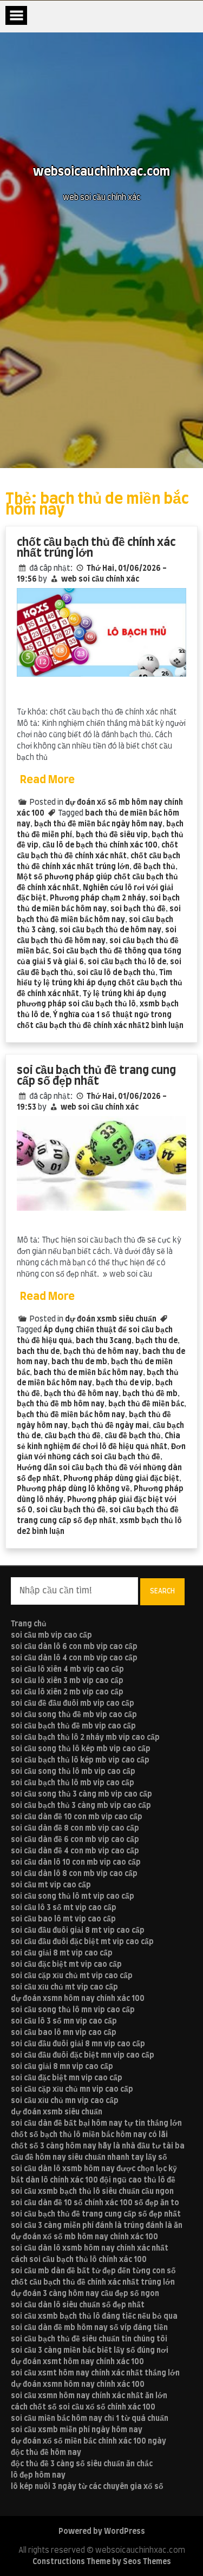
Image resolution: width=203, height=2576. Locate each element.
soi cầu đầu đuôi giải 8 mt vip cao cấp (78, 1931)
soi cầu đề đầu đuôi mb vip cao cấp (73, 1704)
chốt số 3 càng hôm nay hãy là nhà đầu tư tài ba (98, 2146)
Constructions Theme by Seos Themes (102, 2562)
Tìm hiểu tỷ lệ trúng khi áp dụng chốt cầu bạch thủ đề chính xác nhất (100, 983)
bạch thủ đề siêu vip (112, 835)
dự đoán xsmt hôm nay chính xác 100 (77, 2362)
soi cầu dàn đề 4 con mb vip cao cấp (75, 1851)
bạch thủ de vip (124, 1383)
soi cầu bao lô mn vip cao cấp (64, 2033)
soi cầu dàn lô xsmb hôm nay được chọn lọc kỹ (94, 2169)
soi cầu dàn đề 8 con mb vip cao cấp (75, 1828)
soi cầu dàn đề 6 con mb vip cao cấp (75, 1840)
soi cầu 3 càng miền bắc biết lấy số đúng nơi (90, 2351)
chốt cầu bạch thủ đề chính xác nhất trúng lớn (96, 548)
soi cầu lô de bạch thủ (116, 973)
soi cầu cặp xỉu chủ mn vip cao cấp (72, 2090)
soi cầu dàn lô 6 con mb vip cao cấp (74, 1647)
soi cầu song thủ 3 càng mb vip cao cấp (81, 1794)
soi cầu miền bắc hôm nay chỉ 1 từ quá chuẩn (90, 2419)
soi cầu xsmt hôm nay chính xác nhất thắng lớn (95, 2373)
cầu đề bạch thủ (133, 1436)
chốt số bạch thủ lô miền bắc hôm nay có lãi (89, 2135)
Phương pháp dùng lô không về (73, 1489)
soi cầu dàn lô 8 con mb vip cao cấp (74, 1874)
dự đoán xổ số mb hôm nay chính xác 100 (84, 2237)
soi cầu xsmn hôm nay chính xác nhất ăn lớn (89, 2396)
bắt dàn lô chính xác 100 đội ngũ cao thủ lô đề (93, 2180)
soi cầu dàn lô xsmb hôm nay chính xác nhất (90, 2248)
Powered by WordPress (102, 2532)
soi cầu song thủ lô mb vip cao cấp (73, 1772)
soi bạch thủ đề (138, 909)
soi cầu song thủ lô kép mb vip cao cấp (81, 1749)
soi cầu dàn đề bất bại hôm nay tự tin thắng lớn (96, 2124)
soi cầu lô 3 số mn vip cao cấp (64, 2021)
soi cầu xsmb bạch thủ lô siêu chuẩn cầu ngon (92, 2192)
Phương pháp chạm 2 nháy (98, 898)
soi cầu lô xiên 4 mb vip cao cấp (67, 1670)
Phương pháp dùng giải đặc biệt (121, 1479)
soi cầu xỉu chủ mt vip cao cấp (64, 1987)
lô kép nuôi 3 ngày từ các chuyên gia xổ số (87, 2487)
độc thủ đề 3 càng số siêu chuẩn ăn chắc (82, 2464)
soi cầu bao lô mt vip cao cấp (63, 1919)
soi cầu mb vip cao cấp (51, 1636)
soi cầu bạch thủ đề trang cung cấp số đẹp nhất (96, 1076)
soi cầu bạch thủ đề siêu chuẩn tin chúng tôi (89, 2339)
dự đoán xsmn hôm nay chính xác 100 (78, 1999)
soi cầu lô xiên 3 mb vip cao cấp (67, 1681)
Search (162, 1591)
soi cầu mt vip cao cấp (51, 1885)
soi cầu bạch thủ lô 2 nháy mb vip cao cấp (85, 1738)
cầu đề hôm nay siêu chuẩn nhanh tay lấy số (89, 2158)
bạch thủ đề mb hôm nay (61, 1404)
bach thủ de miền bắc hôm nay (88, 1373)
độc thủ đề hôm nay (46, 2453)
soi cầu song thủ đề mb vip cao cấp (74, 1715)
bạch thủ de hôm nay (101, 1352)
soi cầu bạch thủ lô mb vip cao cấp (73, 1783)
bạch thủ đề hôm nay (81, 1394)
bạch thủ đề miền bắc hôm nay (71, 1415)
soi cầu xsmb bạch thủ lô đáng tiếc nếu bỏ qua (94, 2317)
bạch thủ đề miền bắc (146, 1404)
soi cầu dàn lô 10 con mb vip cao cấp (76, 1863)
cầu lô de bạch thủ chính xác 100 (100, 845)
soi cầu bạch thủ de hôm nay (110, 930)
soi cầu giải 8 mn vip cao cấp (62, 2067)
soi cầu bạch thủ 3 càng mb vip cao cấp (81, 1806)
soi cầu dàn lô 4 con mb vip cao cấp (74, 1658)
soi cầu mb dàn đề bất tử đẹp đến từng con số (93, 2271)
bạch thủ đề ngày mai (110, 1426)
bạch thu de (156, 1341)
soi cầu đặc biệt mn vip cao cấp (67, 2078)
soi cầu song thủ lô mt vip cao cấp (73, 1897)
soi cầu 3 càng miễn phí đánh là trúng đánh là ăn (97, 2226)
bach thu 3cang (104, 1341)
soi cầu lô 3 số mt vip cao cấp (64, 1908)
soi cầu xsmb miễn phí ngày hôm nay (77, 2430)
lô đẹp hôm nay (38, 2475)
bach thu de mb (79, 1362)
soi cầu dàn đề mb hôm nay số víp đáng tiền (89, 2328)
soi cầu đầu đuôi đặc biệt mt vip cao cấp (82, 1942)
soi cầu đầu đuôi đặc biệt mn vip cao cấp (83, 2056)
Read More (47, 780)
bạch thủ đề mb (150, 1394)
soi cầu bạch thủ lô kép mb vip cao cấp (80, 1760)
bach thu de (38, 1352)
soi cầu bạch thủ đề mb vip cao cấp (73, 1726)
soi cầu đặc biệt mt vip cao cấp (66, 1965)
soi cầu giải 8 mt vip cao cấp (62, 1953)
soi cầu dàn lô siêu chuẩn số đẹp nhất (78, 2305)
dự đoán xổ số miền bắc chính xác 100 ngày (89, 2441)
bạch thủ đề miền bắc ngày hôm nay (98, 824)
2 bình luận (164, 1026)
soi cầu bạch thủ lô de (127, 962)
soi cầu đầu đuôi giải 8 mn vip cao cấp (78, 2044)
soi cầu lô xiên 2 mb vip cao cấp (67, 1692)
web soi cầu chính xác (100, 579)
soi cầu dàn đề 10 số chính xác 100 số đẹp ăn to (95, 2203)
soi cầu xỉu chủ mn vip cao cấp (65, 2101)
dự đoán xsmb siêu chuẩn (111, 1319)
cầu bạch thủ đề (73, 1436)
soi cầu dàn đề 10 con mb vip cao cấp (77, 1817)
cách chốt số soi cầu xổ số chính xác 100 (83, 2407)
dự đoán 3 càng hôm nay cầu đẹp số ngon (85, 2294)
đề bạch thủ (154, 867)
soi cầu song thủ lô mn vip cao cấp (73, 2010)
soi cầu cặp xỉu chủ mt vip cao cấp (72, 1976)
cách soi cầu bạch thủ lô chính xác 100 (79, 2260)
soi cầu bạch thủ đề (71, 1510)
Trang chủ (29, 1624)
